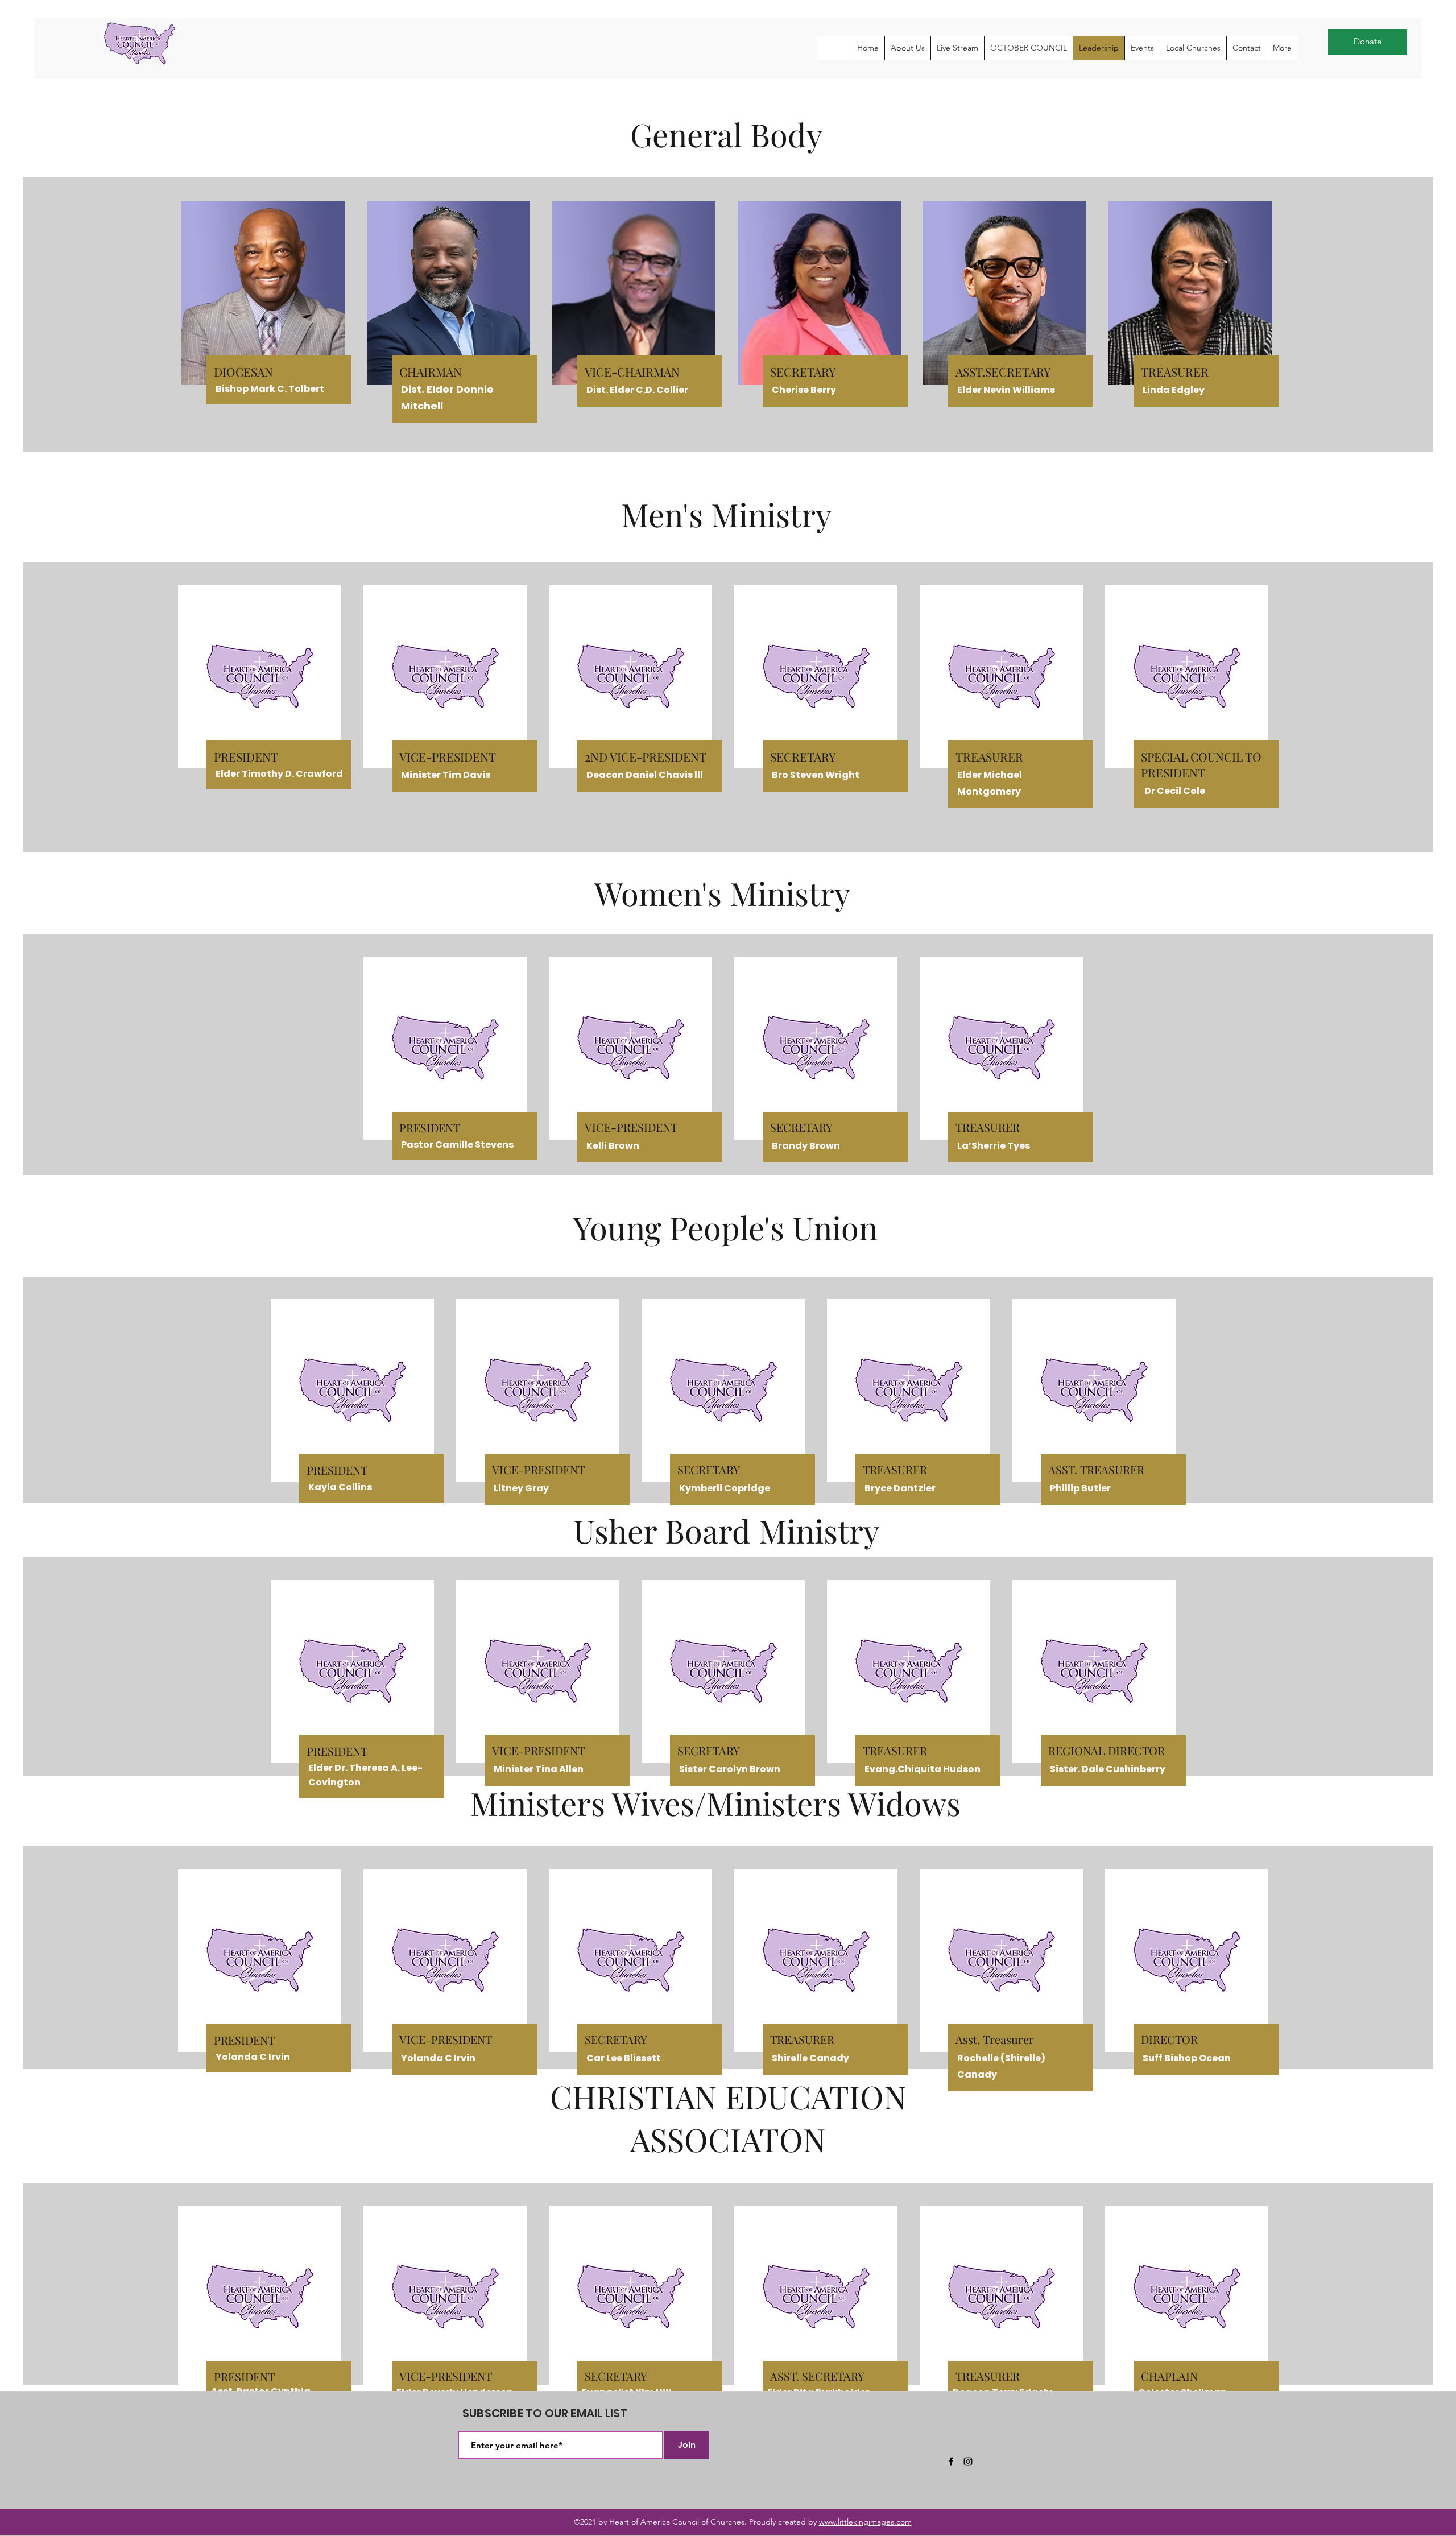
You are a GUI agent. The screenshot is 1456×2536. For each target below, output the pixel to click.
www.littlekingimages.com (865, 2522)
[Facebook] (951, 2461)
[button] (907, 48)
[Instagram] (968, 2461)
